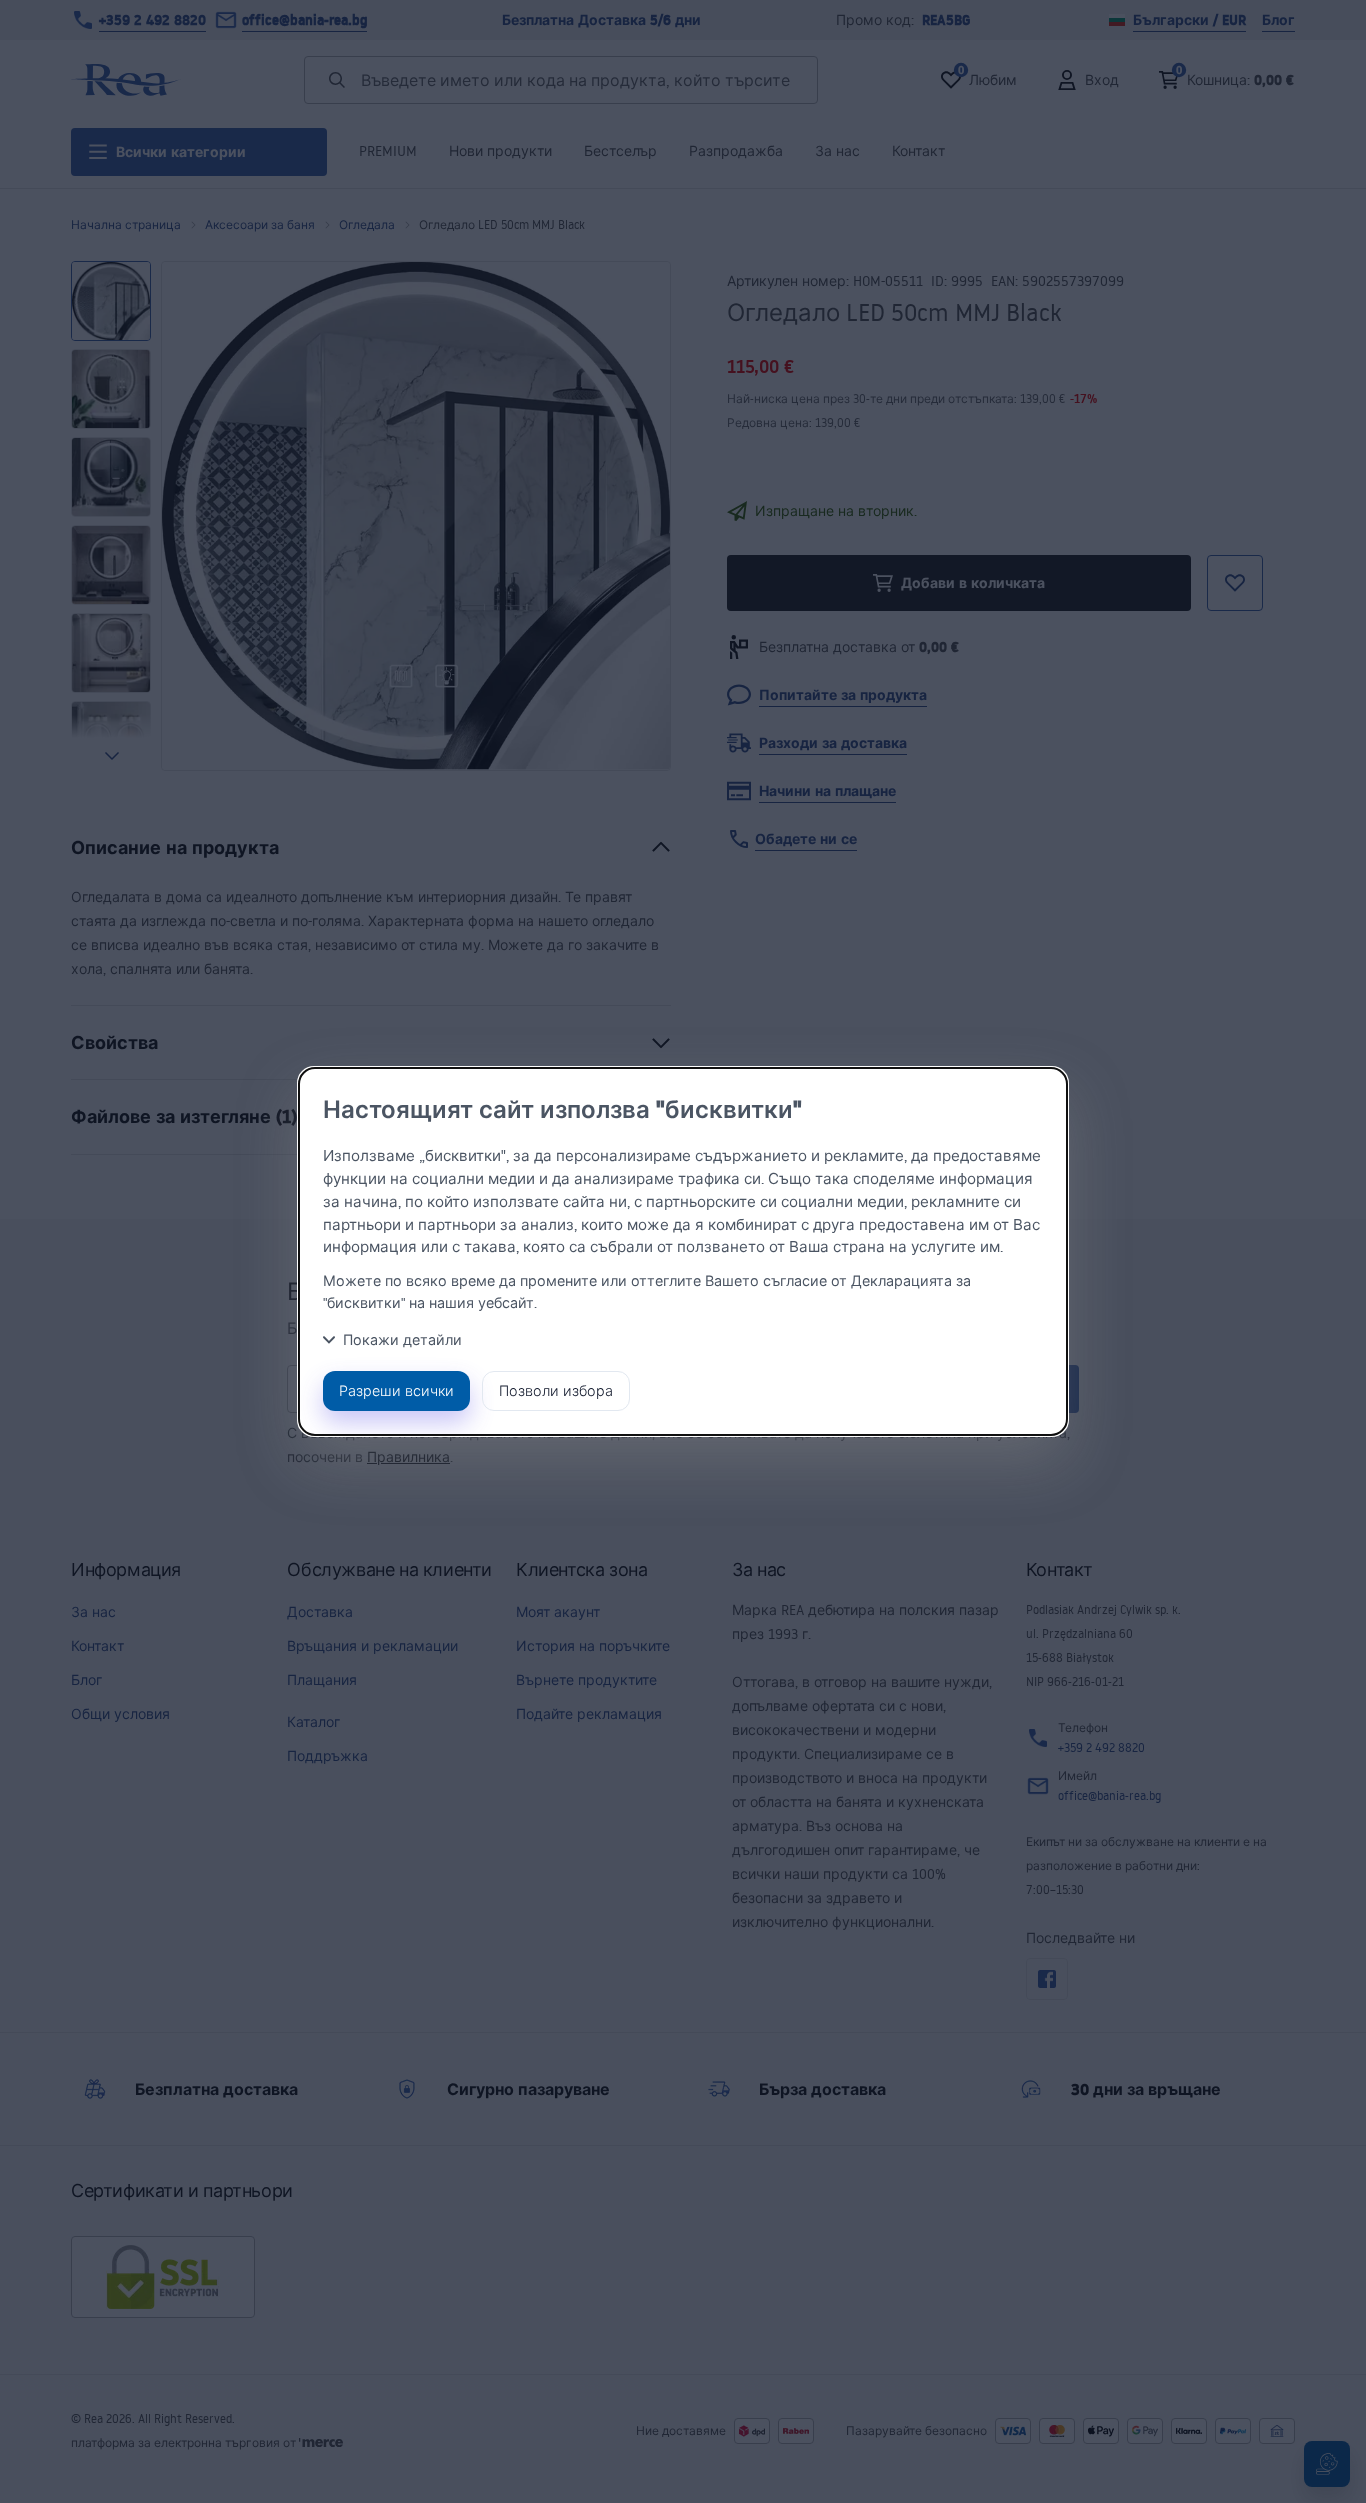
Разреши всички (396, 1390)
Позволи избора (556, 1390)
